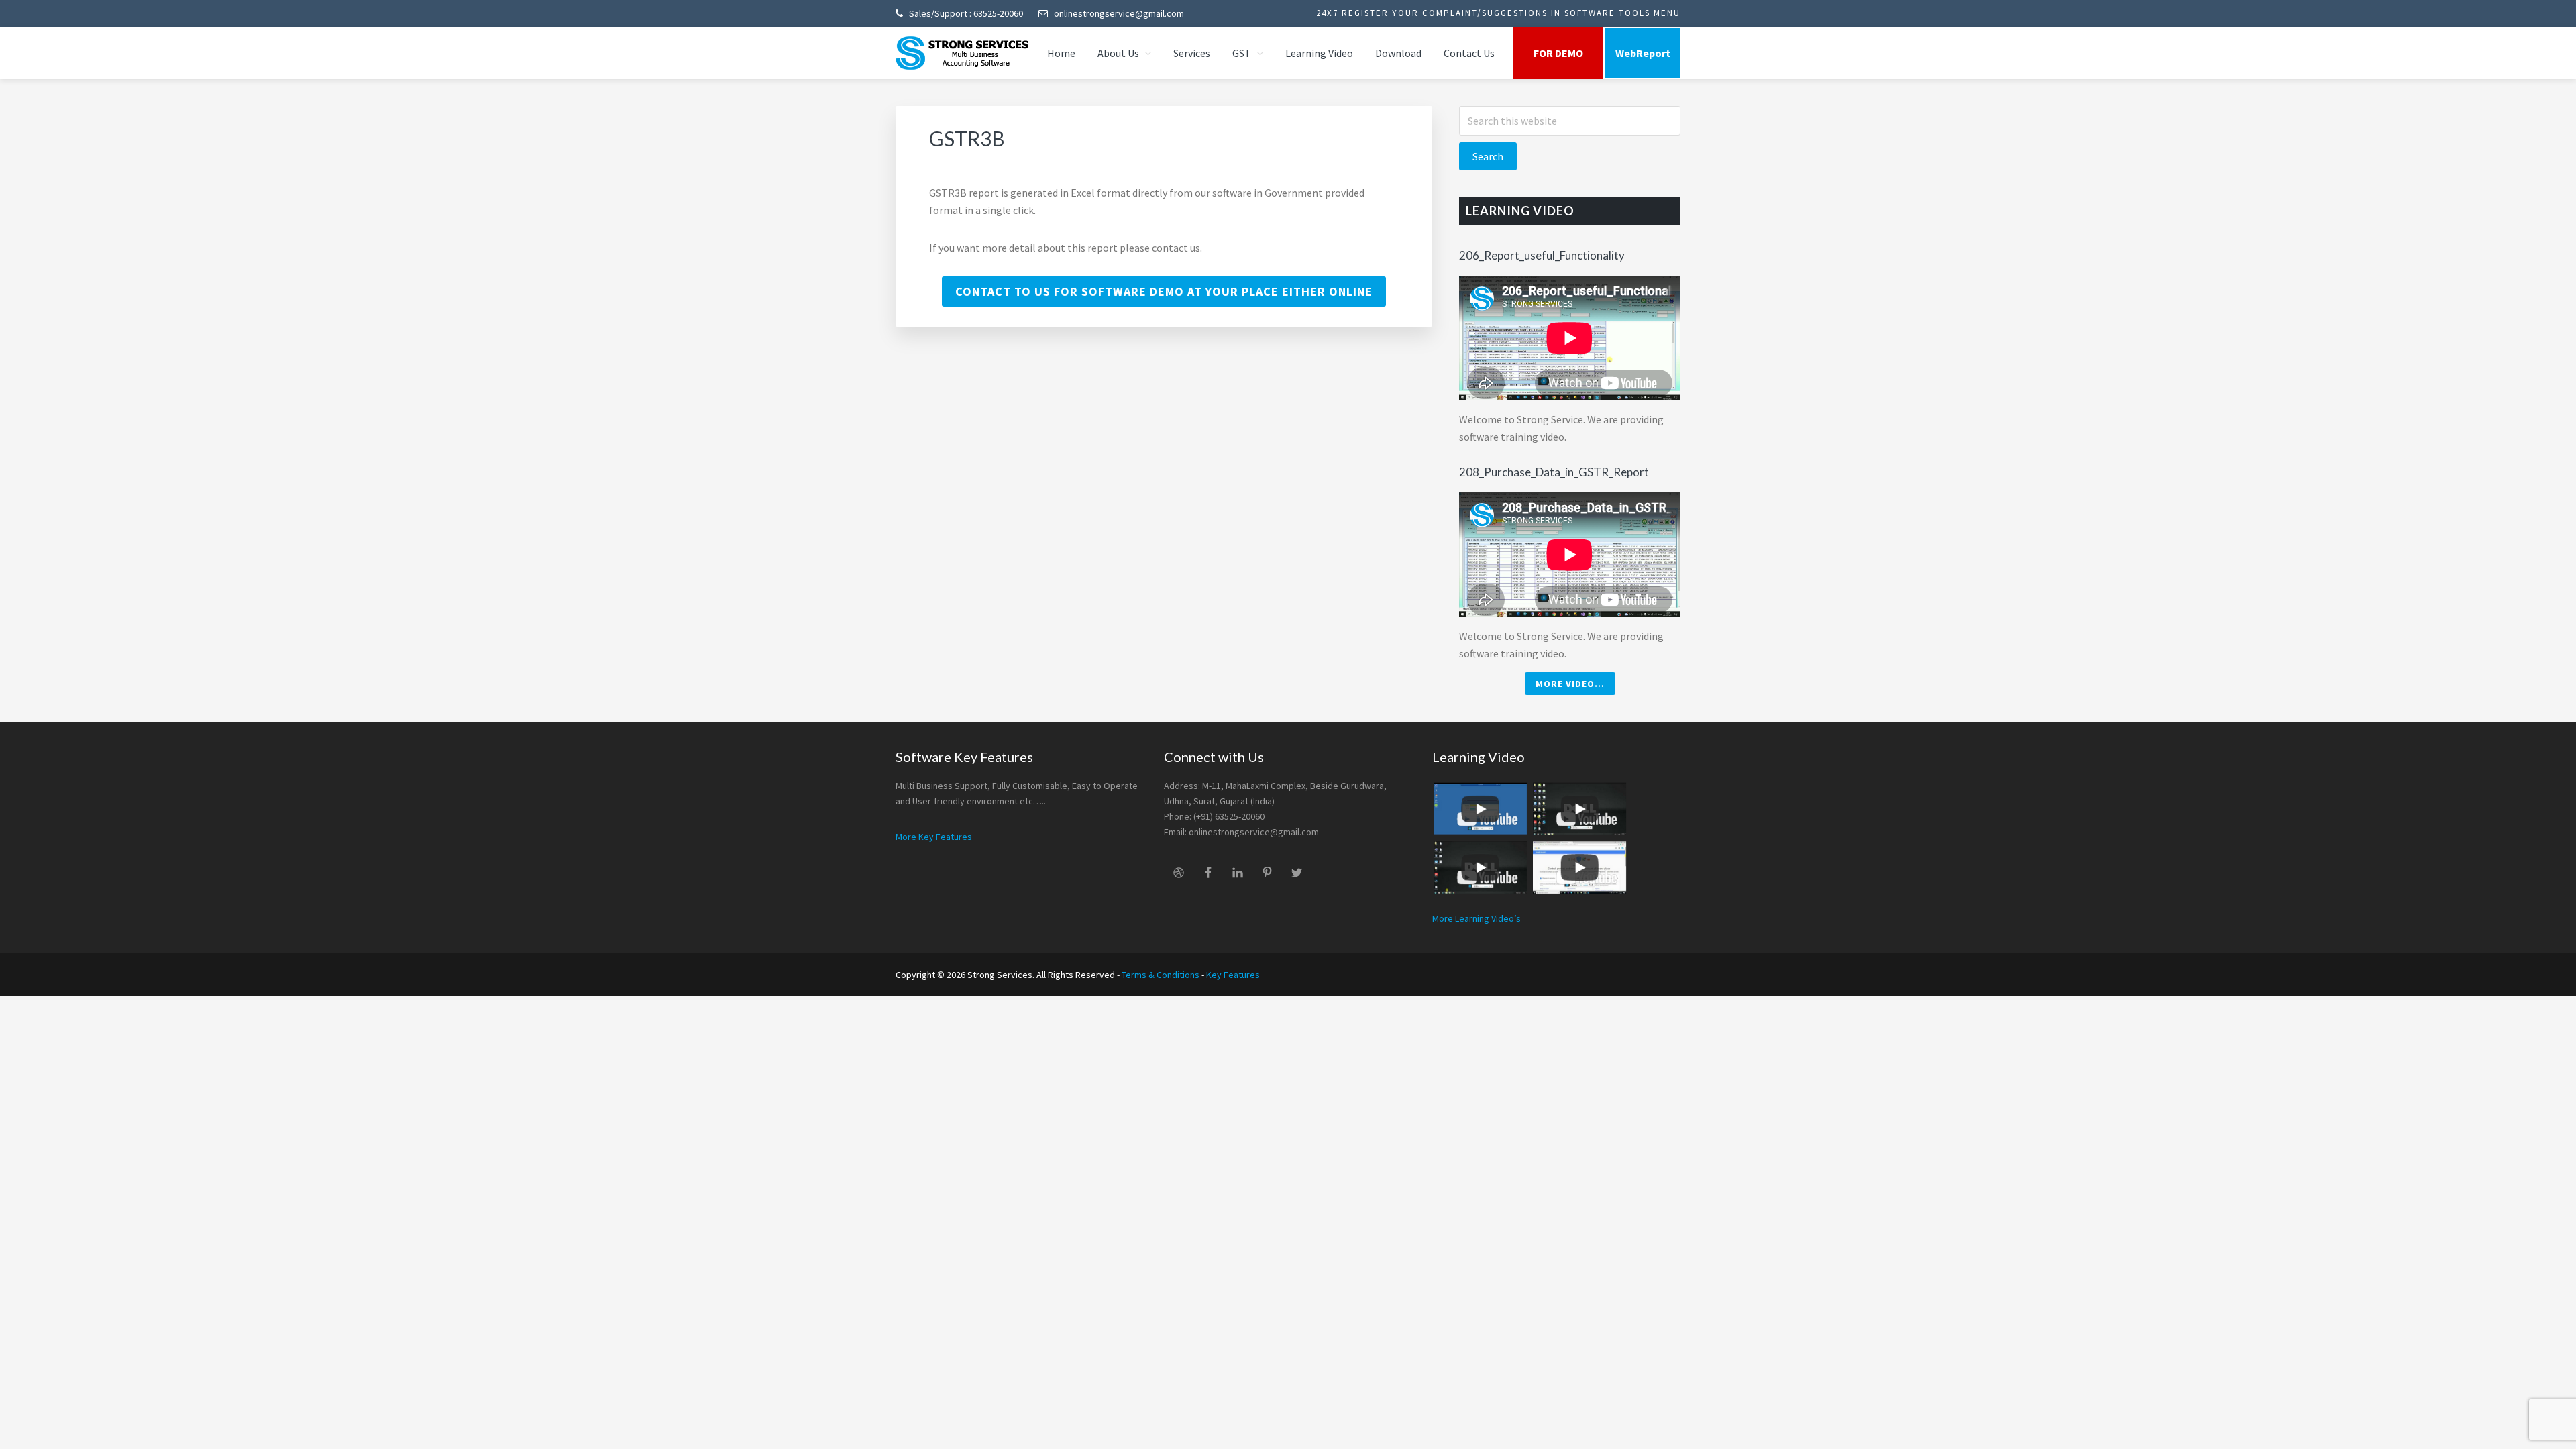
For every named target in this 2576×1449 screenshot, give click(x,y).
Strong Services (963, 53)
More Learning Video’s (1477, 918)
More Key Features (934, 837)
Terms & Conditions (1161, 975)
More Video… (1570, 684)
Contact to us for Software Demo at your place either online (1164, 291)
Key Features (1233, 975)
